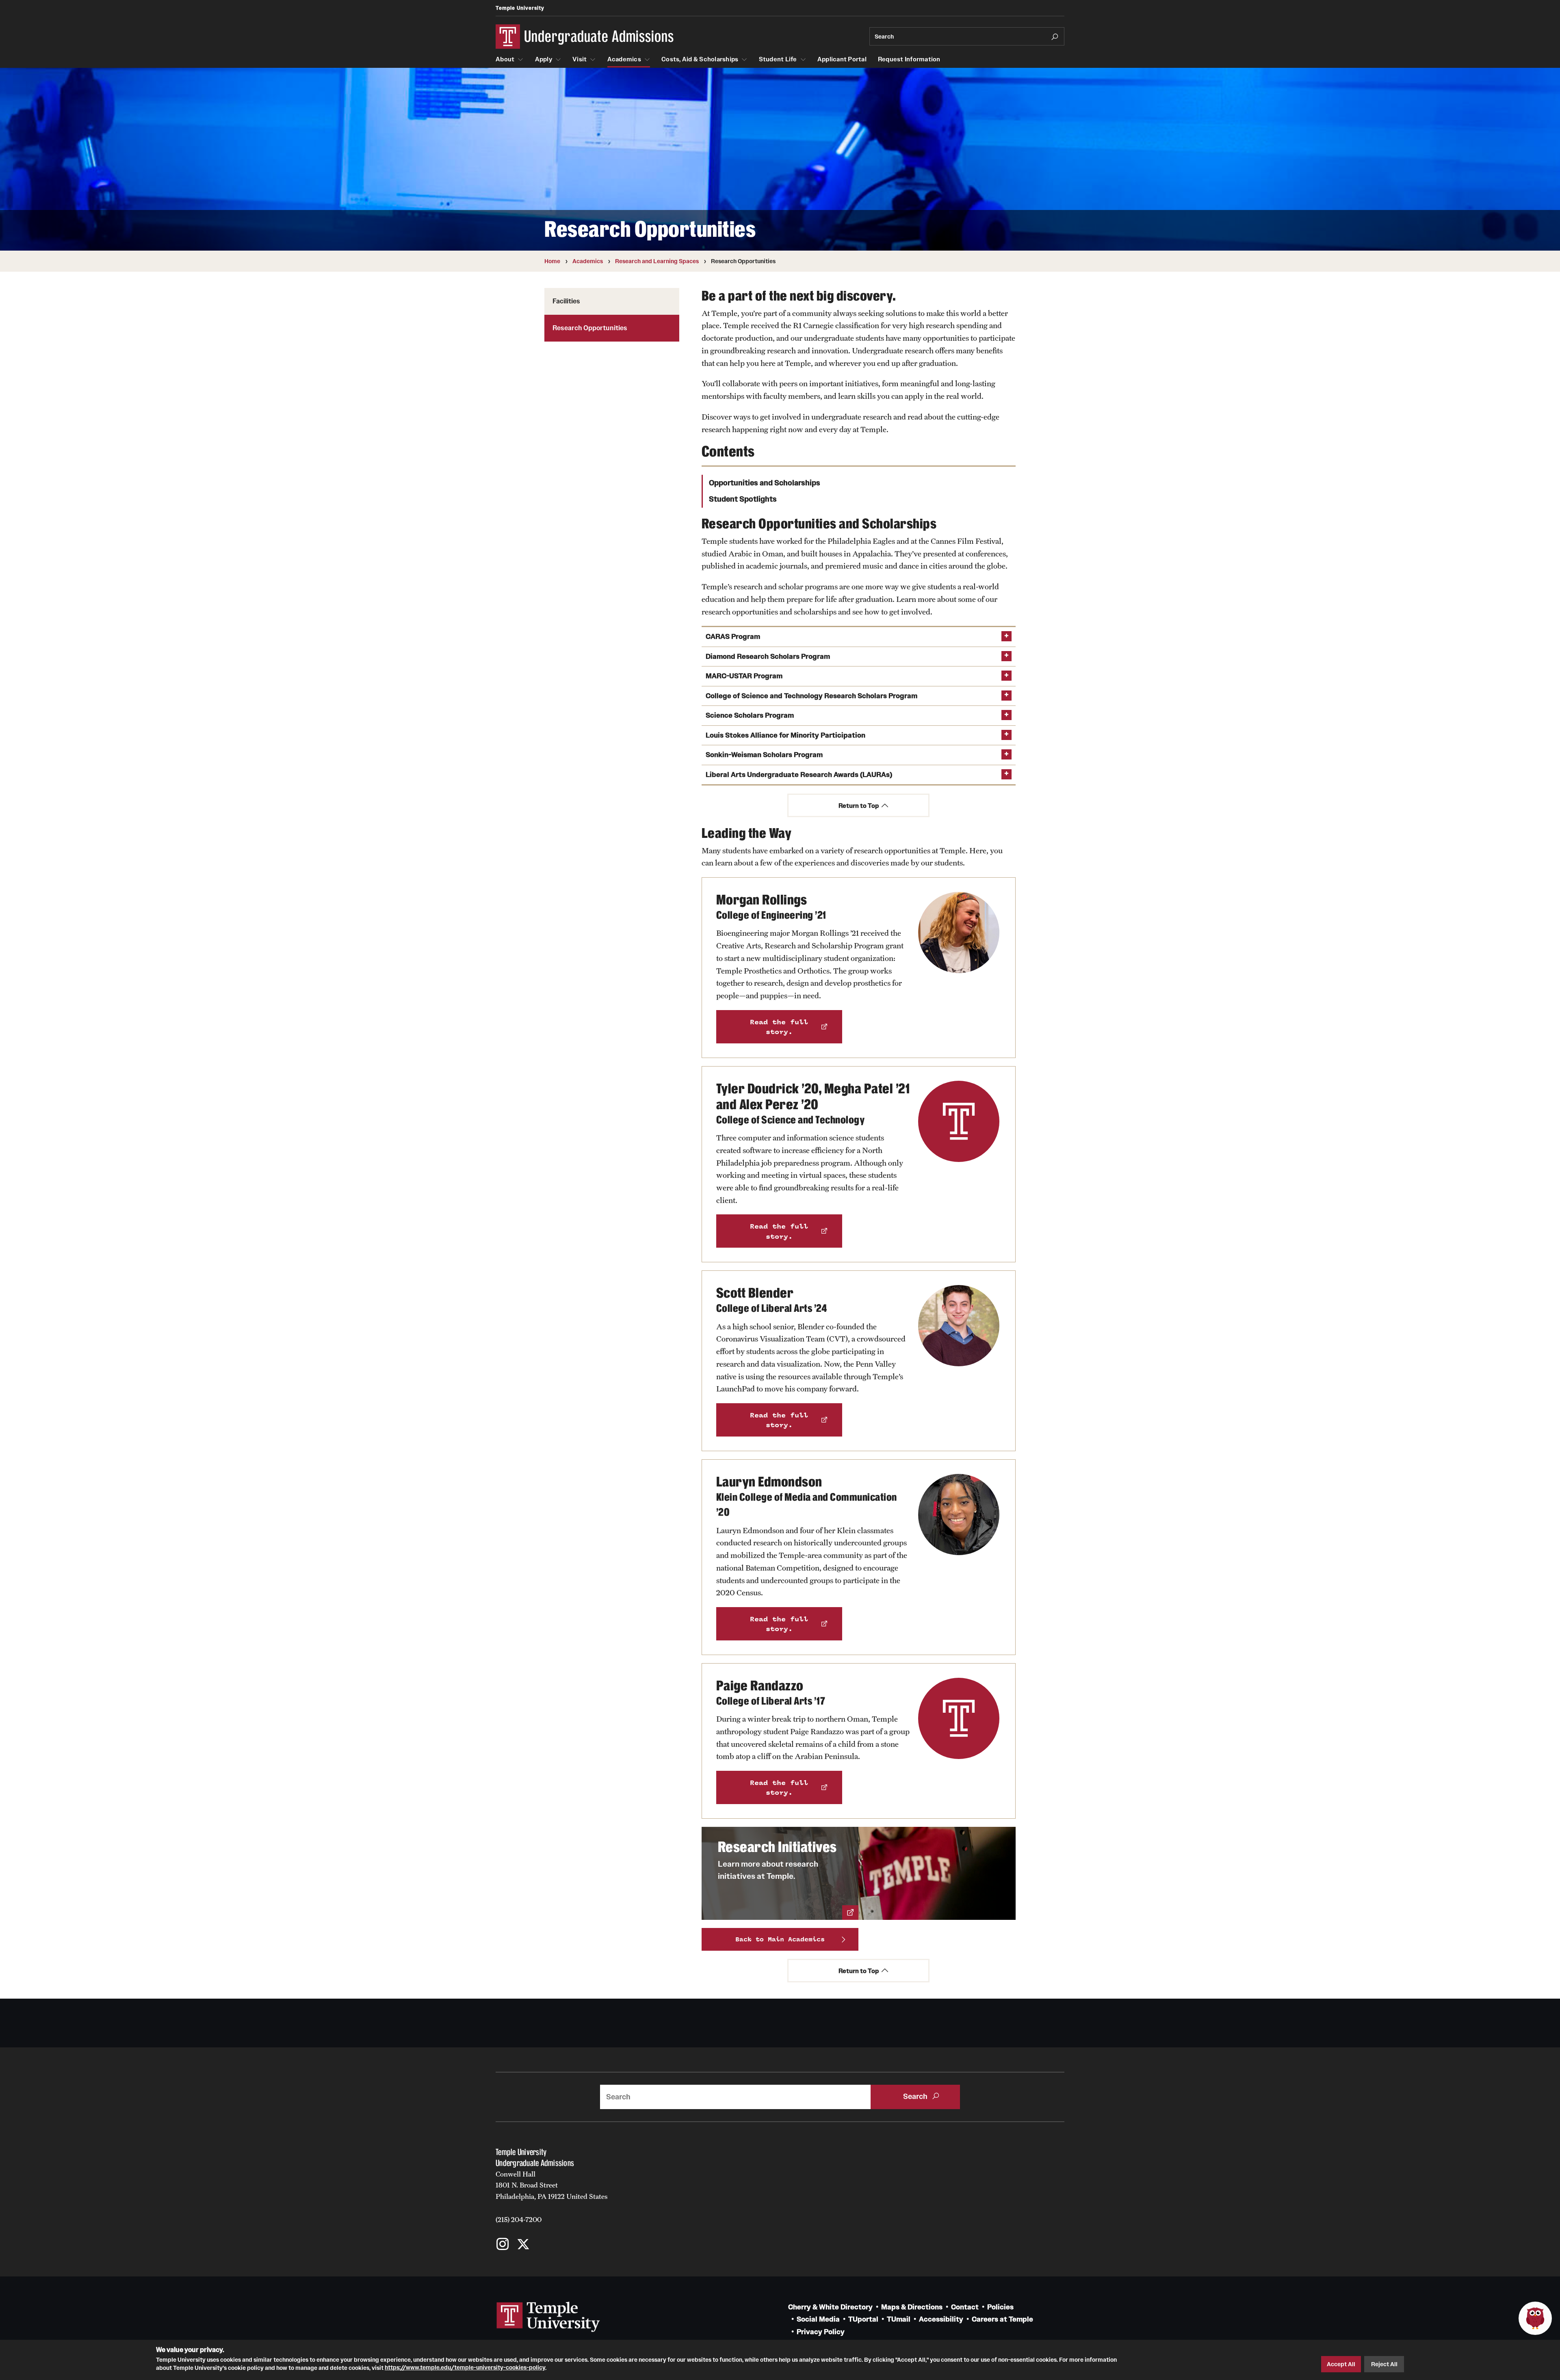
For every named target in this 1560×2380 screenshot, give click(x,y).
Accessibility (941, 2319)
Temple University (520, 8)
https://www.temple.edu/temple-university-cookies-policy (465, 2367)
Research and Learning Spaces (657, 261)
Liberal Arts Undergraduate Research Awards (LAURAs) (799, 775)
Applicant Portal (842, 59)
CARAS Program (733, 637)
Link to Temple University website (548, 2317)
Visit (580, 59)
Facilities (566, 301)
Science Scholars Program (750, 715)
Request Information (909, 59)
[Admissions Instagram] (503, 2245)
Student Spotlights (743, 499)
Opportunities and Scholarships (765, 483)
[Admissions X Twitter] (523, 2245)
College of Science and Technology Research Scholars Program (811, 696)
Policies (1000, 2307)
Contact (965, 2307)
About (505, 59)
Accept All (1341, 2364)
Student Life (778, 59)
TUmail (899, 2319)
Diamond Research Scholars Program (768, 657)
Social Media (818, 2319)
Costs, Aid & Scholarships (700, 59)
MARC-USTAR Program (744, 676)
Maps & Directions (912, 2307)
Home (552, 261)
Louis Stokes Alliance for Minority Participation (785, 735)
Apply (544, 59)
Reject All (1384, 2364)
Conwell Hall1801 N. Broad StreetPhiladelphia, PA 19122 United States (552, 2185)
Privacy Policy (821, 2332)
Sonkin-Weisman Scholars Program (764, 755)
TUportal (863, 2319)
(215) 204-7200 (519, 2220)
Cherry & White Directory (830, 2307)
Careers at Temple (1002, 2319)
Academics (624, 59)
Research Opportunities (590, 328)
